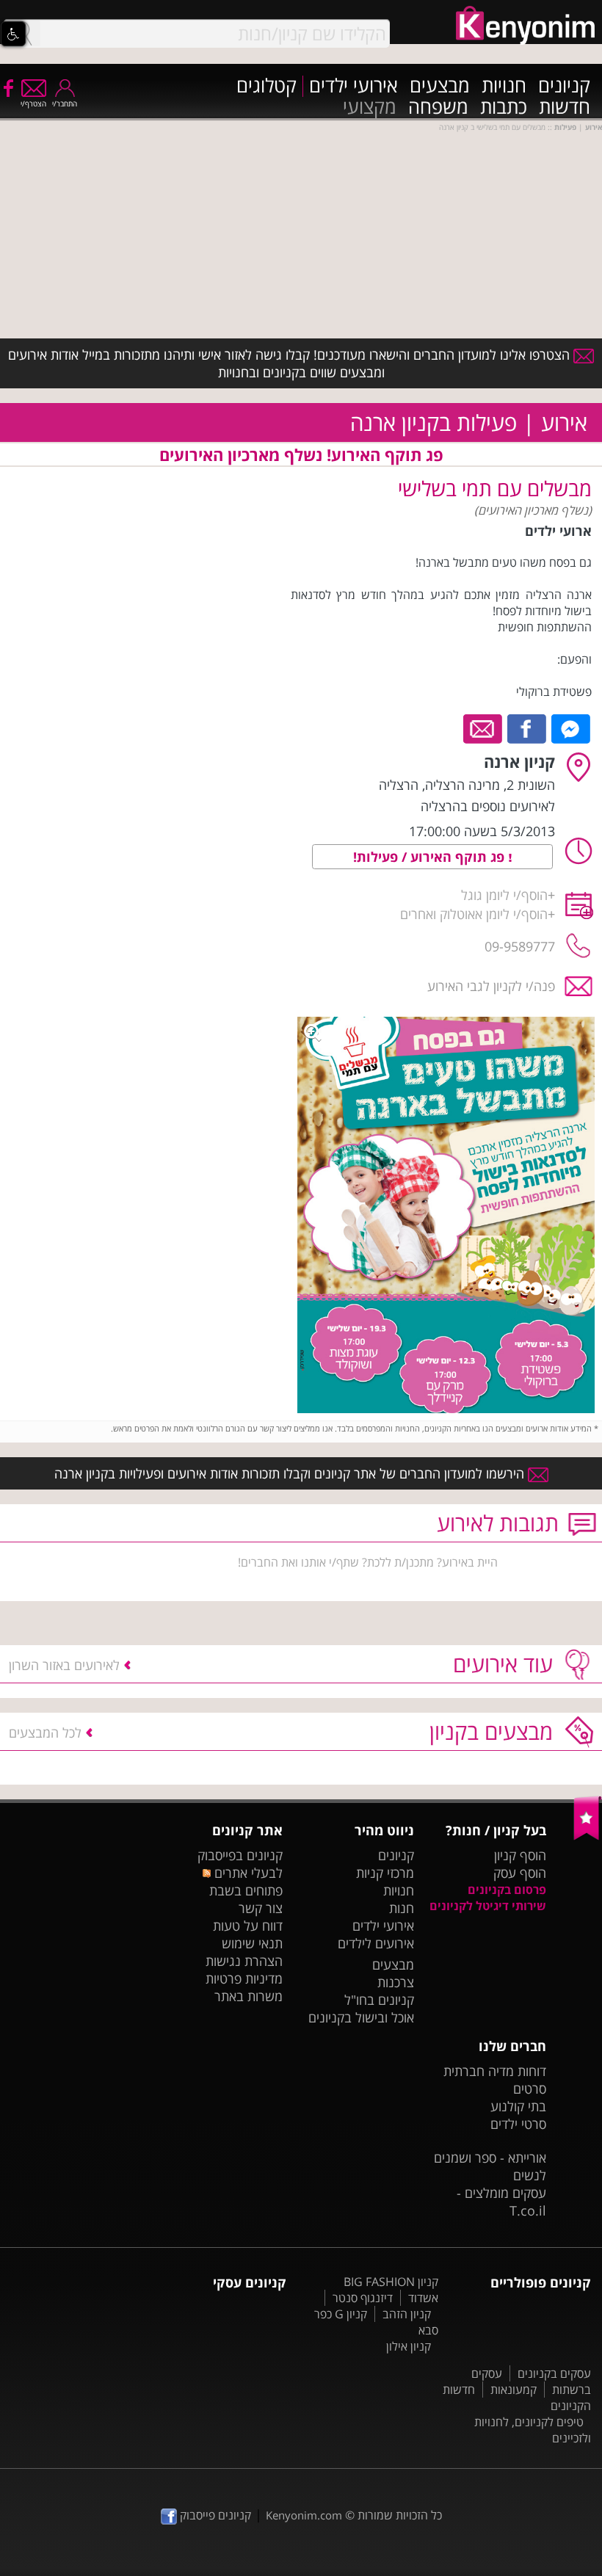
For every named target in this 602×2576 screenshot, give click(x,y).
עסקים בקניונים (554, 2373)
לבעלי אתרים (247, 1873)
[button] (13, 34)
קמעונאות (514, 2390)
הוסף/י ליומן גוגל (504, 895)
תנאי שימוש (252, 1943)
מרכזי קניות (385, 1873)
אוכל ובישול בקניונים (361, 2017)
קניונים (564, 86)
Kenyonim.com (304, 2515)
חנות (402, 1908)
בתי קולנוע (518, 2106)
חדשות (565, 108)
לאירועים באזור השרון (64, 1665)
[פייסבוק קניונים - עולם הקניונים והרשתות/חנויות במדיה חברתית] (7, 87)
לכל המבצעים (45, 1733)
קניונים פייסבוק (214, 2515)
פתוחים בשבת (246, 1890)
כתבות (504, 108)
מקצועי (370, 108)
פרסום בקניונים (507, 1890)
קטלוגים (266, 86)
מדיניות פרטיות (244, 1978)
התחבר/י (65, 104)
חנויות (504, 86)
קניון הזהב (407, 2314)
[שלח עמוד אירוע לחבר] (483, 728)
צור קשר (261, 1908)
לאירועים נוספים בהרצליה (488, 806)
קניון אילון (409, 2346)
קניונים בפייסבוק (240, 1855)
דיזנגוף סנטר (363, 2298)
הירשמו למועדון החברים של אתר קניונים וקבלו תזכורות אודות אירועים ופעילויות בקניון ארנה (291, 1473)
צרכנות (396, 1982)
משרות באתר (249, 1996)
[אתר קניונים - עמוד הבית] (588, 1837)
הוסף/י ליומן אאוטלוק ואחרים (474, 914)
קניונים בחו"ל (379, 2000)
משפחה (438, 108)
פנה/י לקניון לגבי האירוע (491, 986)
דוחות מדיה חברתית (495, 2071)
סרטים (530, 2089)
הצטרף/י (33, 104)
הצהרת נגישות (244, 1961)
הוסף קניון (520, 1855)
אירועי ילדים (353, 86)
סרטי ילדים (518, 2124)
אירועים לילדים (376, 1943)
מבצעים (440, 86)
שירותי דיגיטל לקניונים (488, 1906)
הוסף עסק (520, 1873)
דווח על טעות (248, 1926)
